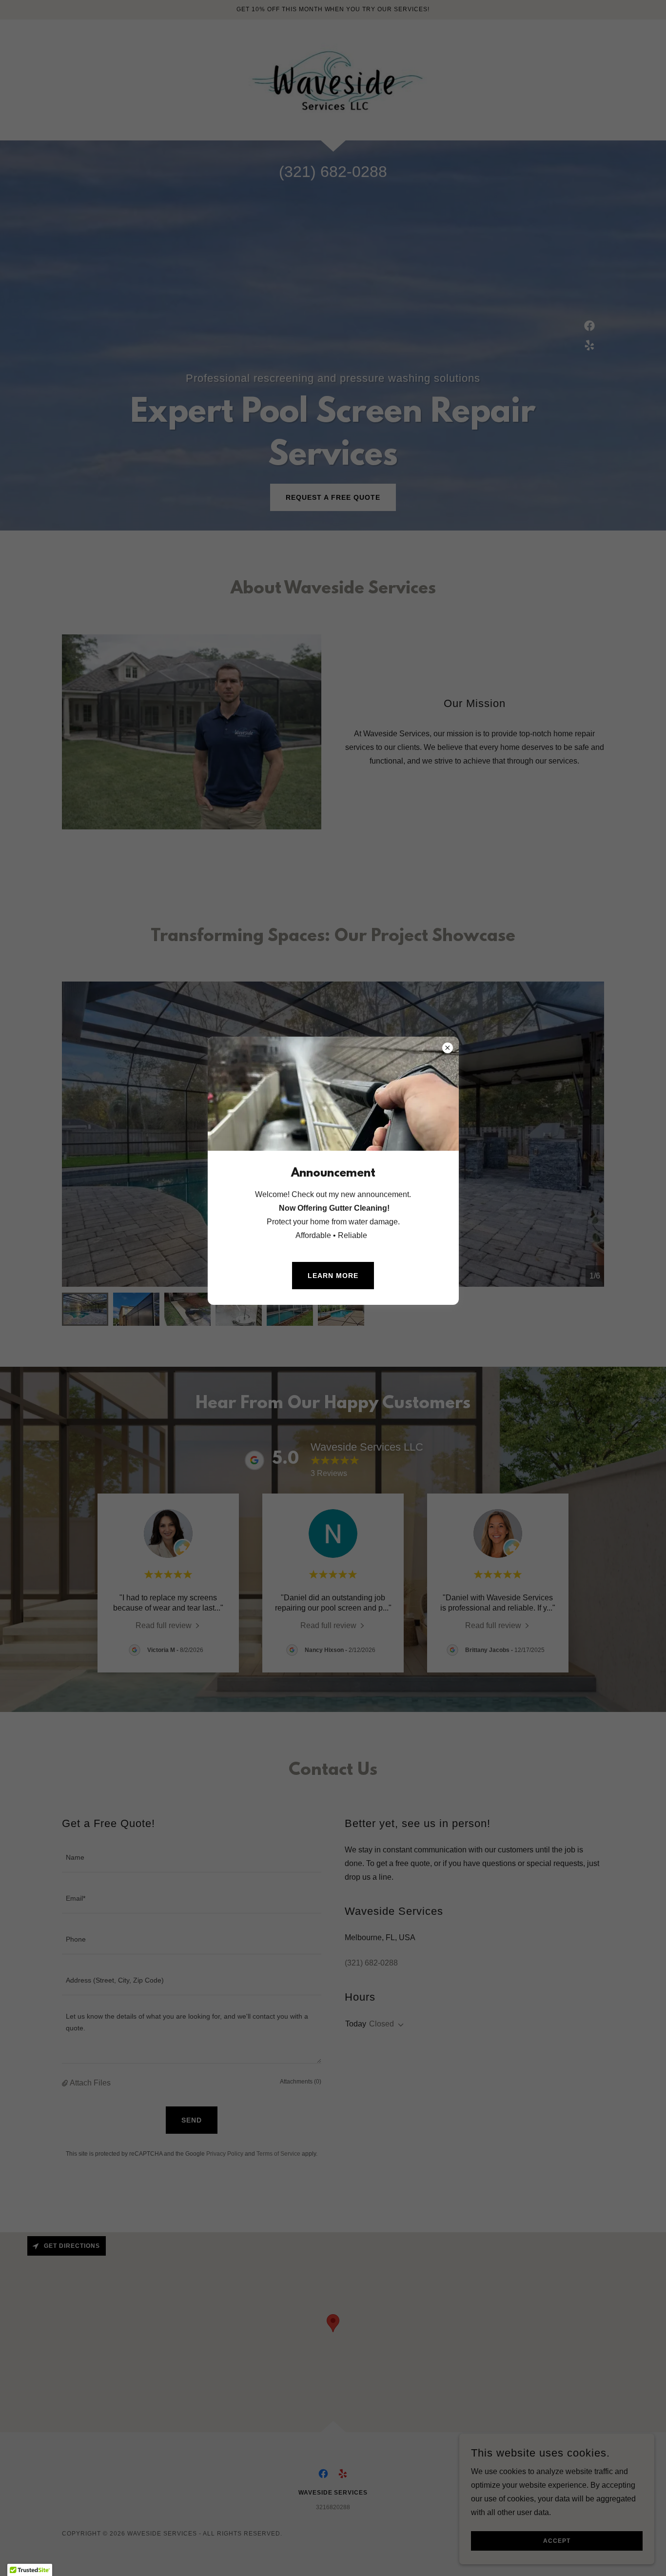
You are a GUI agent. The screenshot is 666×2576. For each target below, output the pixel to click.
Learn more (333, 1276)
